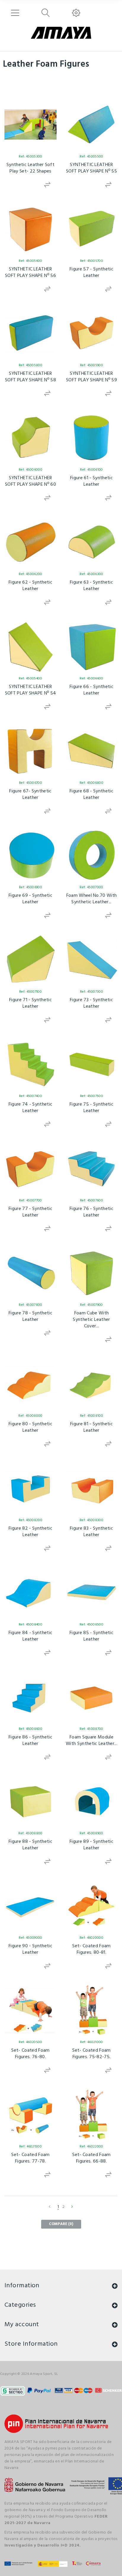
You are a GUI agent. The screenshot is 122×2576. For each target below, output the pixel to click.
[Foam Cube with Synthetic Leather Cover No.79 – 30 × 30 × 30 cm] (91, 1273)
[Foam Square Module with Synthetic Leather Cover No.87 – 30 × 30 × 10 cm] (91, 1697)
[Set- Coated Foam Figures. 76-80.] (30, 2010)
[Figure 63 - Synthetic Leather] (91, 542)
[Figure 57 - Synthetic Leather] (91, 229)
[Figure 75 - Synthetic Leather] (91, 1064)
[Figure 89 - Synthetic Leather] (91, 1801)
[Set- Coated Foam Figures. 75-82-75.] (91, 2010)
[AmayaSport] (61, 33)
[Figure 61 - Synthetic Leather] (91, 438)
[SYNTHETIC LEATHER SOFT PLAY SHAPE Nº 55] (91, 124)
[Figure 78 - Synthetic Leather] (30, 1273)
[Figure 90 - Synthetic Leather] (30, 1906)
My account (22, 2325)
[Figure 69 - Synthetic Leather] (30, 855)
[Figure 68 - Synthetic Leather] (91, 751)
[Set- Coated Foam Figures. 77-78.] (30, 2114)
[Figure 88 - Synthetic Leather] (30, 1801)
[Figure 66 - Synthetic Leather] (91, 646)
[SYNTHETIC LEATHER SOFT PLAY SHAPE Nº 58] (30, 333)
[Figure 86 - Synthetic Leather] (30, 1697)
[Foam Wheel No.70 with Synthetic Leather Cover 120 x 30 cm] (91, 855)
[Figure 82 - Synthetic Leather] (30, 1488)
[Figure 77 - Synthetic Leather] (30, 1168)
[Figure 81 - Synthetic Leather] (91, 1384)
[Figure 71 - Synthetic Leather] (30, 960)
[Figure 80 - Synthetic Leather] (30, 1384)
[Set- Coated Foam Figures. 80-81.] (91, 1906)
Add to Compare (48, 185)
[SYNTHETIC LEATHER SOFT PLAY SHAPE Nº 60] (30, 438)
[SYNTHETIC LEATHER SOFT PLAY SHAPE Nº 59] (91, 333)
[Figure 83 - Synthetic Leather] (91, 1488)
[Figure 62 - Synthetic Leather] (30, 542)
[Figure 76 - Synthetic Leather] (91, 1168)
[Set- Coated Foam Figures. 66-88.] (91, 2114)
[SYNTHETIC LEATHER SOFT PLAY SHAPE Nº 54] (30, 646)
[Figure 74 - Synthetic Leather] (30, 1064)
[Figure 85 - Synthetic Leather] (91, 1592)
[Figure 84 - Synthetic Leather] (30, 1592)
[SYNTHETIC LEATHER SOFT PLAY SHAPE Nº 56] (30, 229)
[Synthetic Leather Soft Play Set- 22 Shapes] (30, 124)
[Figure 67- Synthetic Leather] (30, 751)
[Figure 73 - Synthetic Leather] (91, 960)
